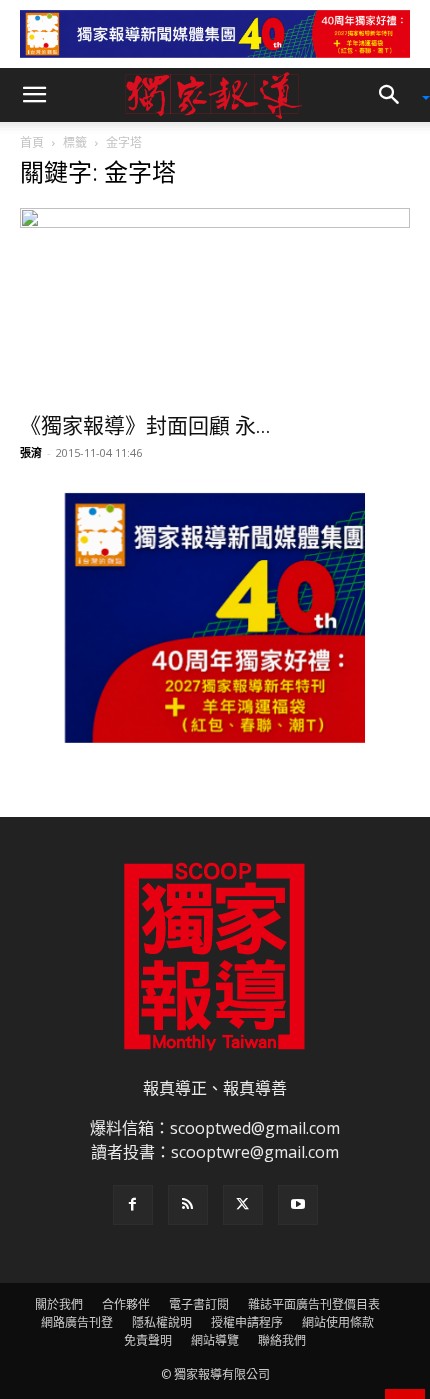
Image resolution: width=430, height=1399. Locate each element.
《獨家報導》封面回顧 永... (145, 426)
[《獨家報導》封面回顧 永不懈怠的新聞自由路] (215, 304)
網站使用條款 (338, 1322)
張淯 (31, 452)
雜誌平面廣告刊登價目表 (314, 1304)
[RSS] (188, 1205)
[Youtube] (298, 1205)
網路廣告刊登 (77, 1322)
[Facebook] (133, 1205)
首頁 (32, 142)
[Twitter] (243, 1205)
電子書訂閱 (199, 1304)
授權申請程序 (247, 1322)
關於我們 (59, 1304)
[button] (34, 95)
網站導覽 (215, 1340)
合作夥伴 (126, 1304)
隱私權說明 (162, 1322)
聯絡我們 (282, 1340)
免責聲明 (148, 1340)
